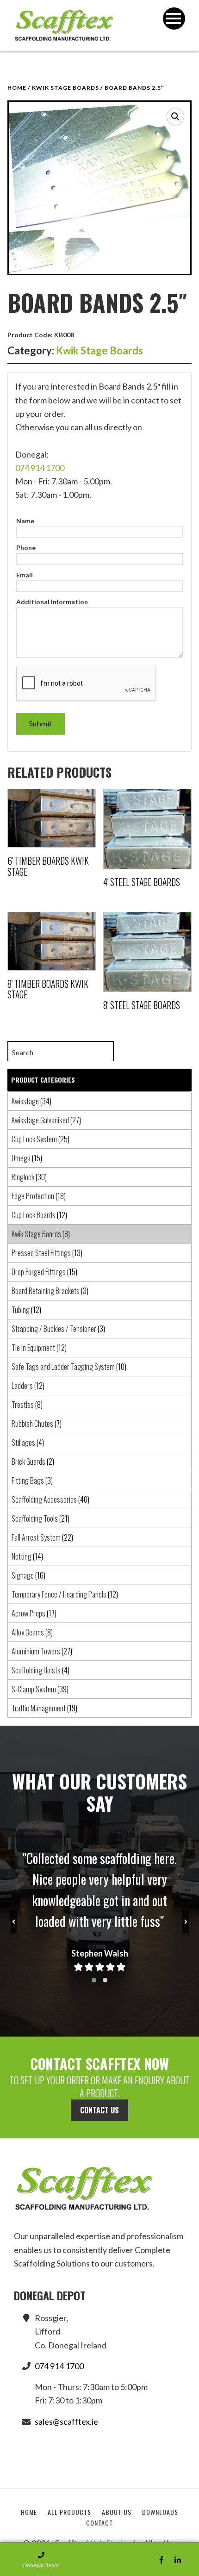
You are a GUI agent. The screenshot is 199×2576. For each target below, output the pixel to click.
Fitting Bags (28, 1480)
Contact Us (99, 2110)
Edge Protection (33, 1196)
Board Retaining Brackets (46, 1291)
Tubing (21, 1310)
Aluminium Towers (36, 1651)
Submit (40, 723)
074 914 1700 (40, 468)
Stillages (23, 1443)
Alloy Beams (28, 1632)
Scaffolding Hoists (36, 1670)
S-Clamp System (34, 1689)
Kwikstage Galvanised (40, 1120)
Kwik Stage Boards (65, 88)
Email (25, 575)
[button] (175, 117)
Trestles (23, 1405)
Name (25, 521)
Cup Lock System (34, 1139)
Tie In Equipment (33, 1348)
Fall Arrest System (36, 1537)
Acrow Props (28, 1613)
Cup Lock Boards (34, 1215)
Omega (21, 1158)
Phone (26, 548)
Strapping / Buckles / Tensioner (54, 1329)
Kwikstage (25, 1101)
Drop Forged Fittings (39, 1272)
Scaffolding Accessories (44, 1499)
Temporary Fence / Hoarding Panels (59, 1594)
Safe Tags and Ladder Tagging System (63, 1367)
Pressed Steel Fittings (41, 1253)
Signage (23, 1575)
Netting (22, 1556)
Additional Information (52, 602)
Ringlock (23, 1177)
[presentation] (13, 1922)
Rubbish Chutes (32, 1424)
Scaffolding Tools (35, 1518)
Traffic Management (39, 1708)
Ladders (22, 1386)
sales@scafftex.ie (66, 2421)
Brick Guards (28, 1461)
